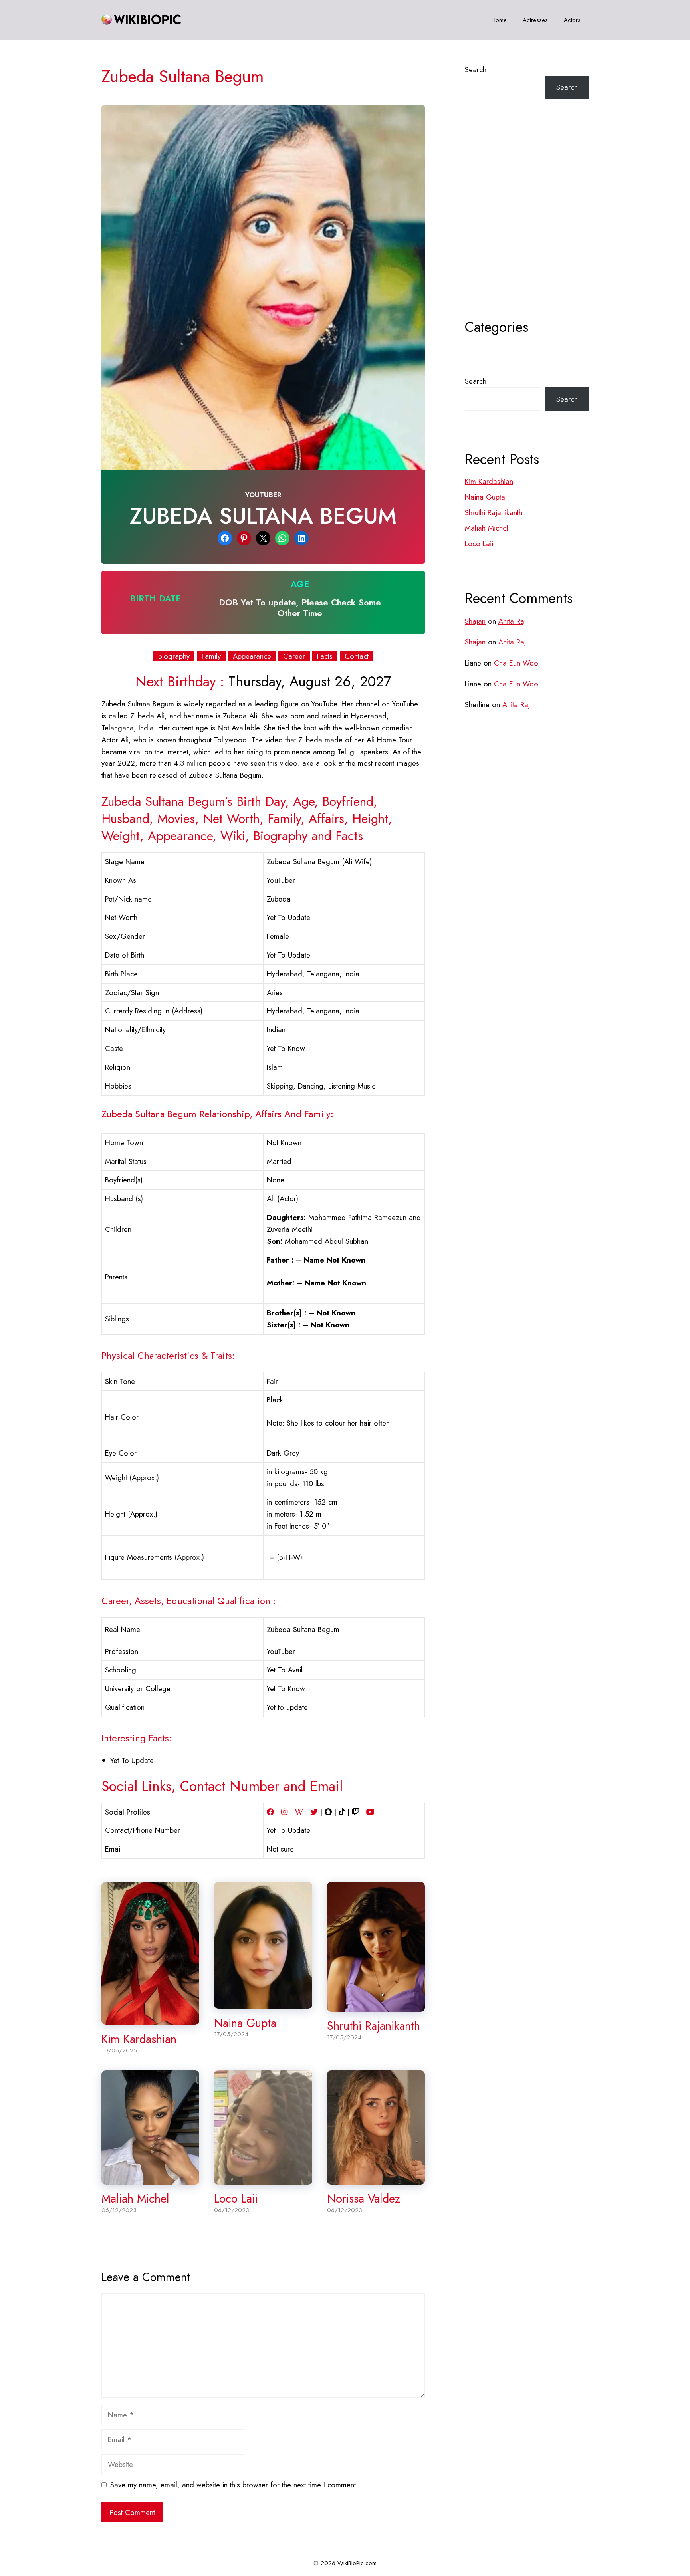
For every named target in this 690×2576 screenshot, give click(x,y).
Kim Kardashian (139, 2039)
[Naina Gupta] (263, 2002)
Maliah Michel (135, 2199)
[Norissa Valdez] (376, 2178)
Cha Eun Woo (516, 663)
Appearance (252, 656)
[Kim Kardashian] (150, 2018)
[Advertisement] (527, 229)
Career (294, 656)
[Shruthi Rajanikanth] (376, 2006)
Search (476, 70)
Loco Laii (236, 2199)
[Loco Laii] (263, 2178)
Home (499, 20)
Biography (174, 656)
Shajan (475, 621)
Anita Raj (512, 621)
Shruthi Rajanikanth (374, 2026)
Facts (325, 656)
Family (211, 656)
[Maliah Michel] (150, 2178)
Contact (357, 656)
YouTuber (263, 495)
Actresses (535, 20)
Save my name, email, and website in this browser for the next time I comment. (234, 2485)
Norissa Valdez (364, 2199)
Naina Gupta (245, 2023)
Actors (572, 20)
